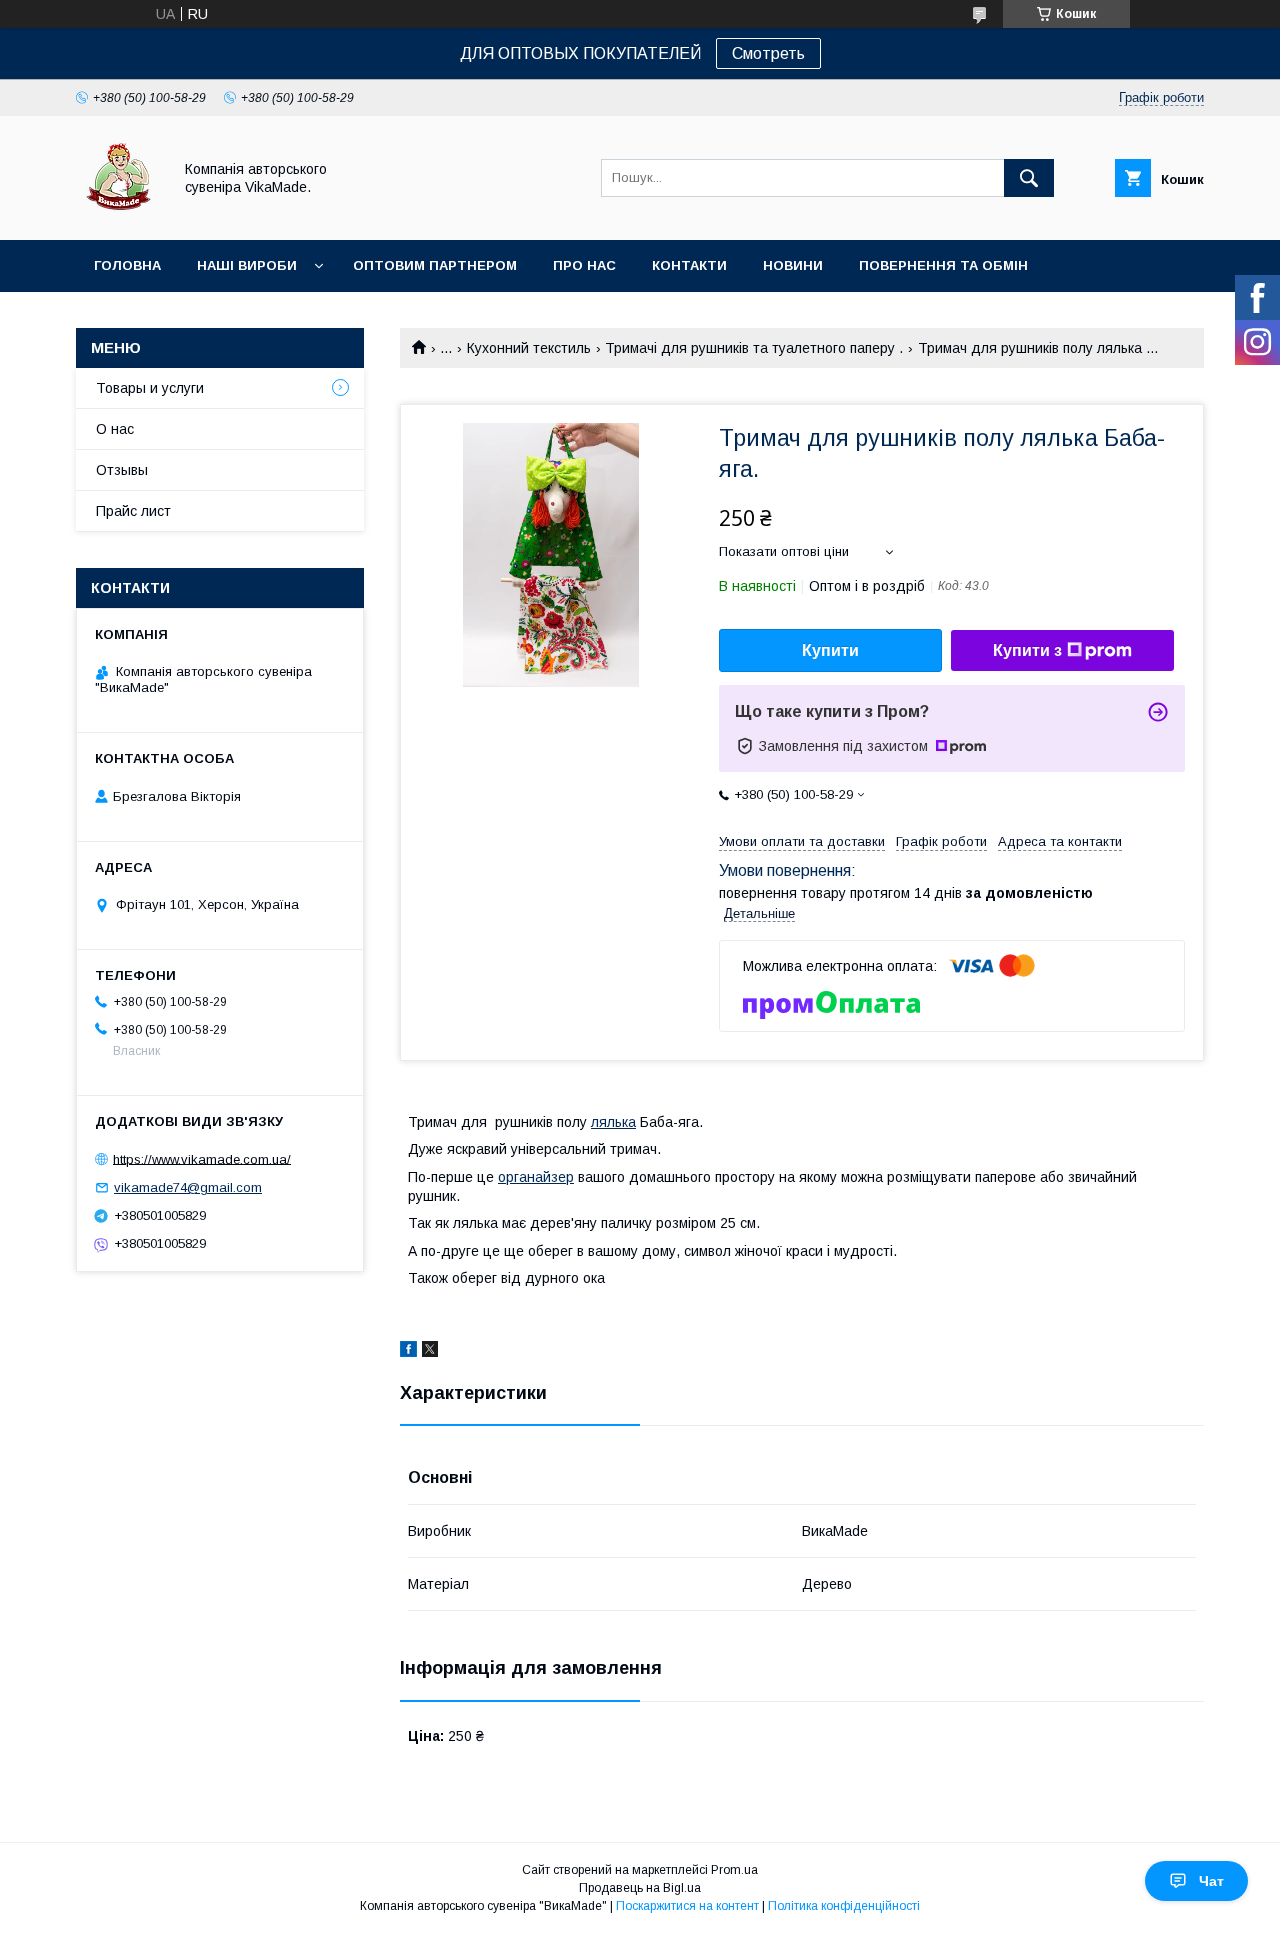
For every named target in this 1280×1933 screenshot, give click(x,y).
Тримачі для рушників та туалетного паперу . (754, 348)
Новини (793, 265)
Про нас (584, 265)
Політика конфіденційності (844, 1906)
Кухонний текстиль (529, 348)
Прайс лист (133, 511)
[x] (430, 1352)
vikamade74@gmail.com (188, 1187)
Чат (1211, 1881)
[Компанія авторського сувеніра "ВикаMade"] (118, 214)
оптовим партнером (435, 265)
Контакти (689, 265)
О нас (115, 429)
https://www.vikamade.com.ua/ (202, 1158)
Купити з (1027, 650)
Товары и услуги (150, 388)
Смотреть (768, 53)
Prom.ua (734, 1870)
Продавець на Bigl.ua (640, 1888)
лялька (613, 1122)
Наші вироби (247, 265)
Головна (127, 265)
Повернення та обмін (943, 265)
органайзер (536, 1177)
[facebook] (408, 1352)
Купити (830, 650)
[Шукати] (1029, 178)
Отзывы (122, 470)
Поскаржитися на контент (687, 1906)
